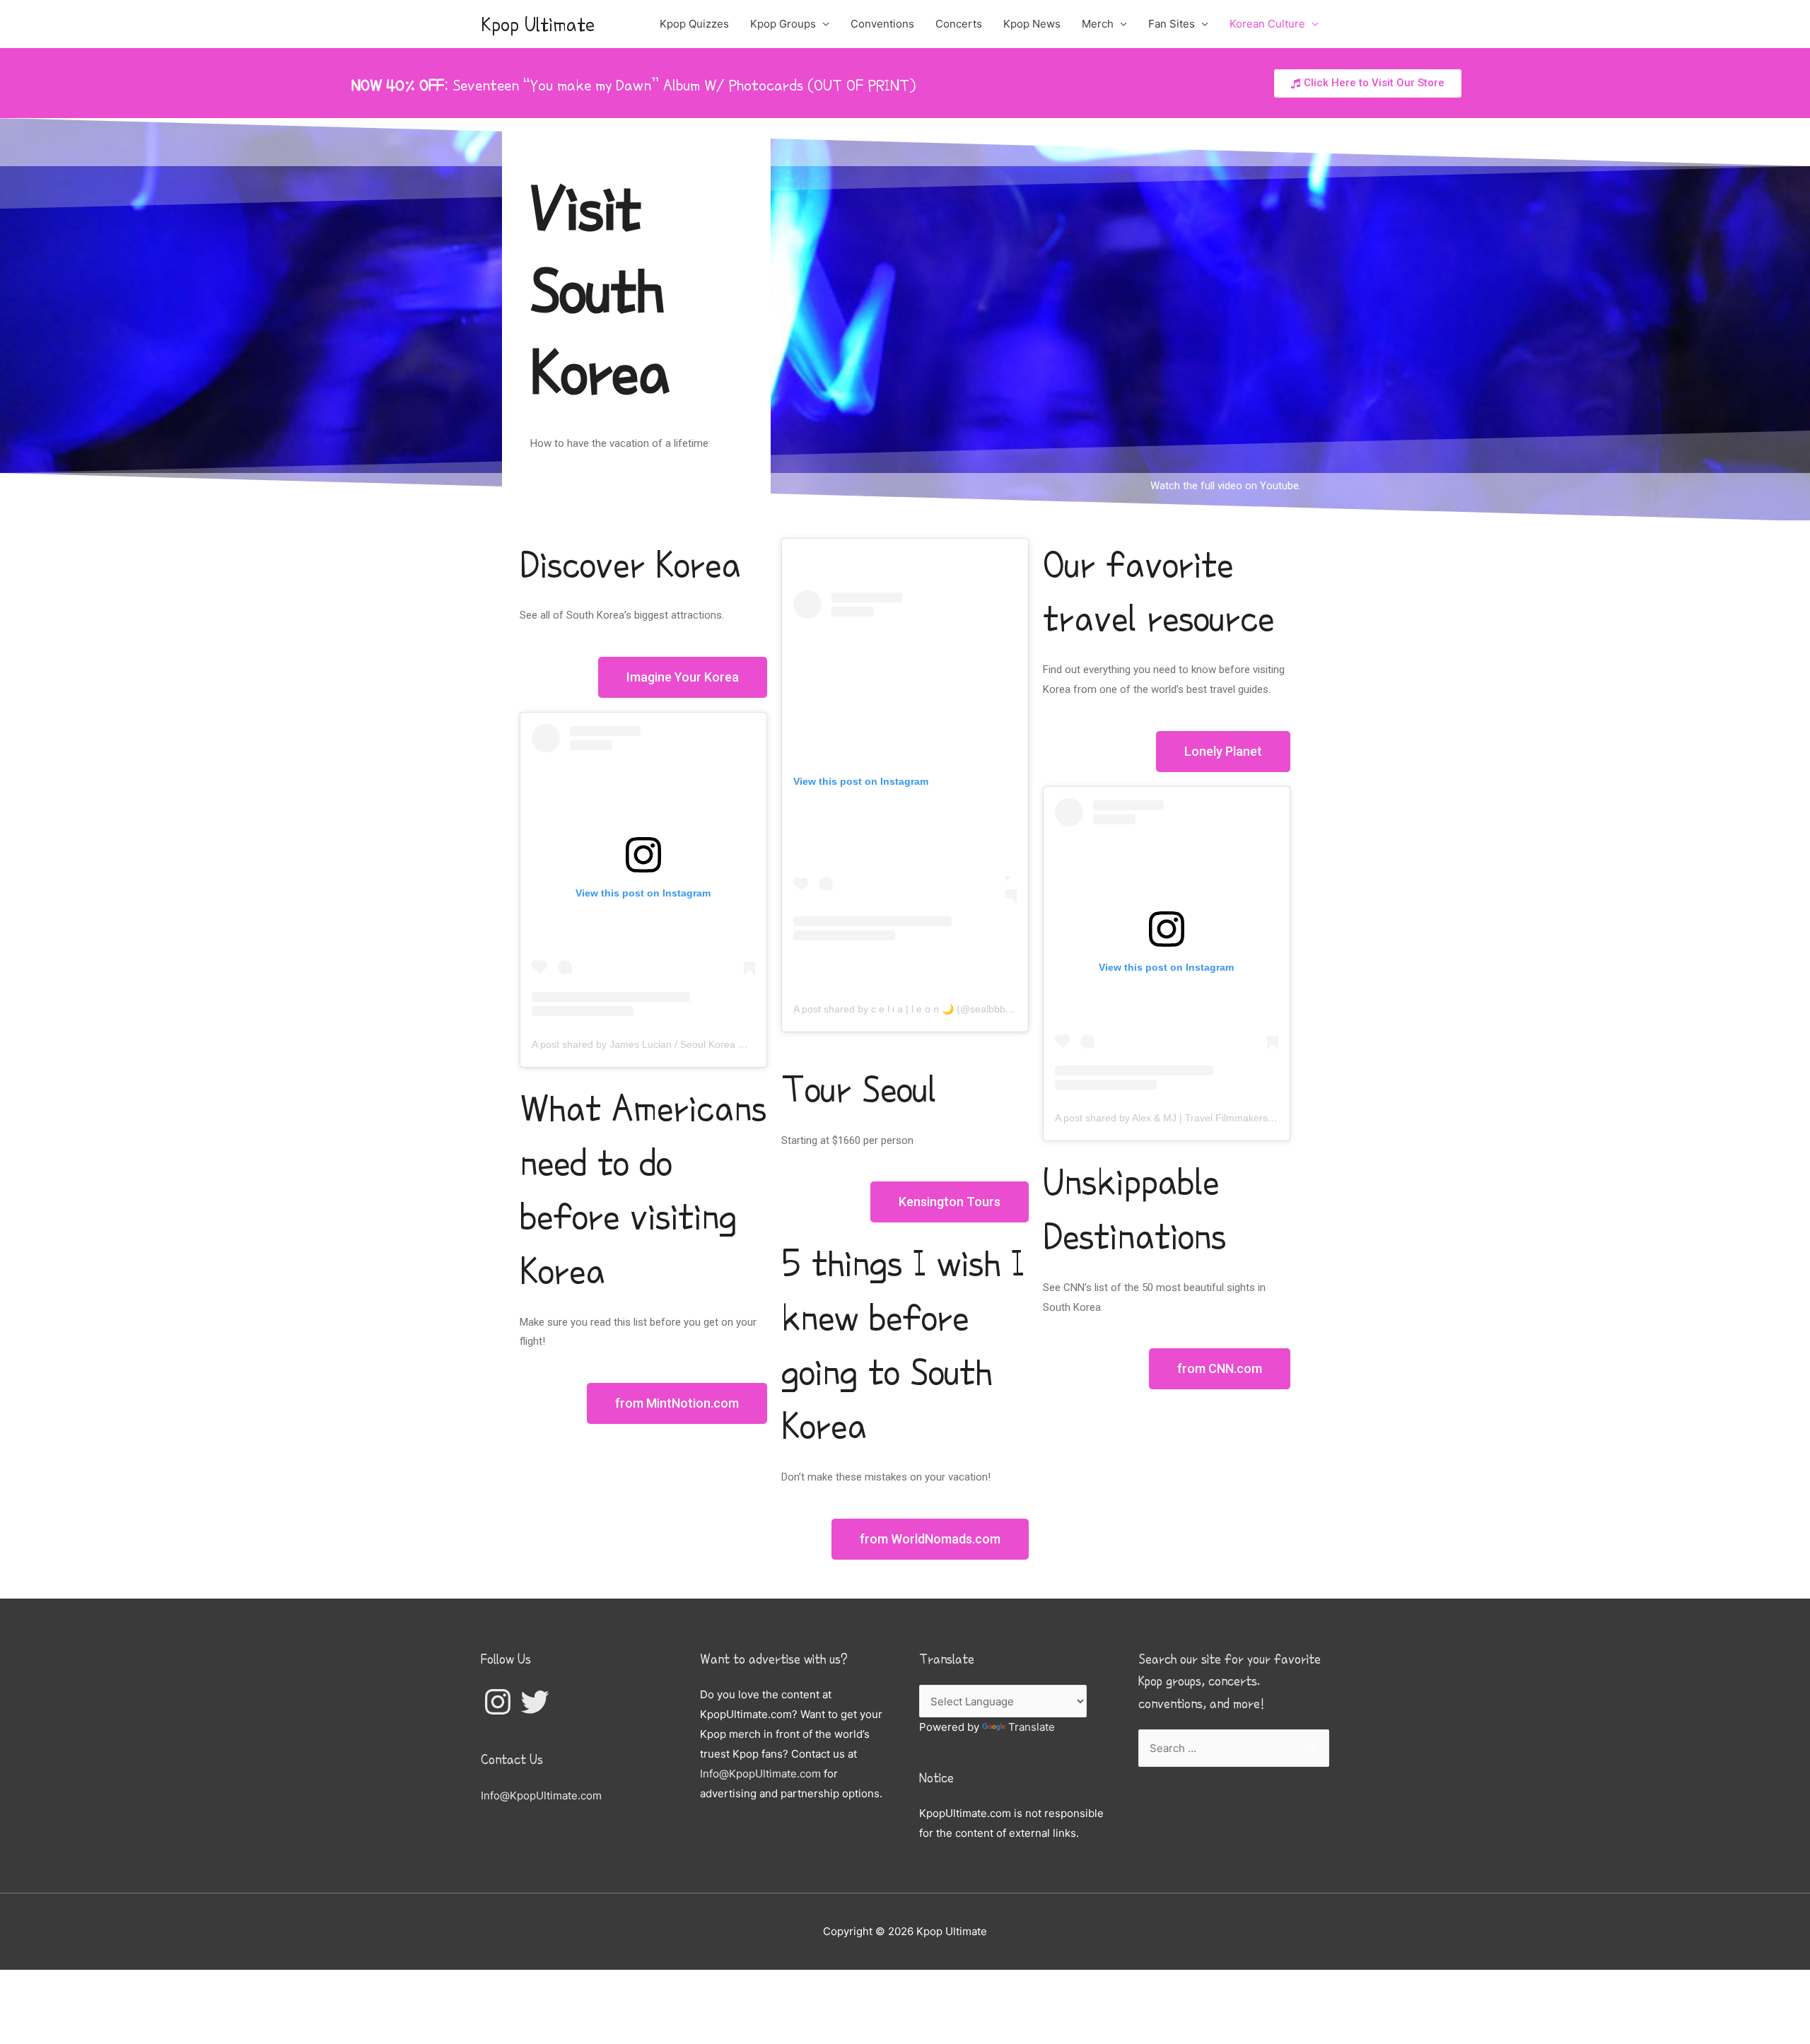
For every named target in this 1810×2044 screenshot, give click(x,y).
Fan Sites (1172, 24)
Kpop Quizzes (694, 24)
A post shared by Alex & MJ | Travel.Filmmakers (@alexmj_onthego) (1207, 1118)
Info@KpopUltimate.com (541, 1795)
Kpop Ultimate (538, 24)
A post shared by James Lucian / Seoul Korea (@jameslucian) (677, 1044)
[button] (1368, 83)
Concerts (959, 24)
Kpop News (1032, 24)
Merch (1098, 24)
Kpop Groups (783, 24)
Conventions (882, 24)
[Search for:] (1234, 1748)
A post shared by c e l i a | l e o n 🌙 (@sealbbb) (901, 1009)
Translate (1032, 1727)
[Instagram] (498, 1702)
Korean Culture (1267, 24)
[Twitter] (535, 1702)
